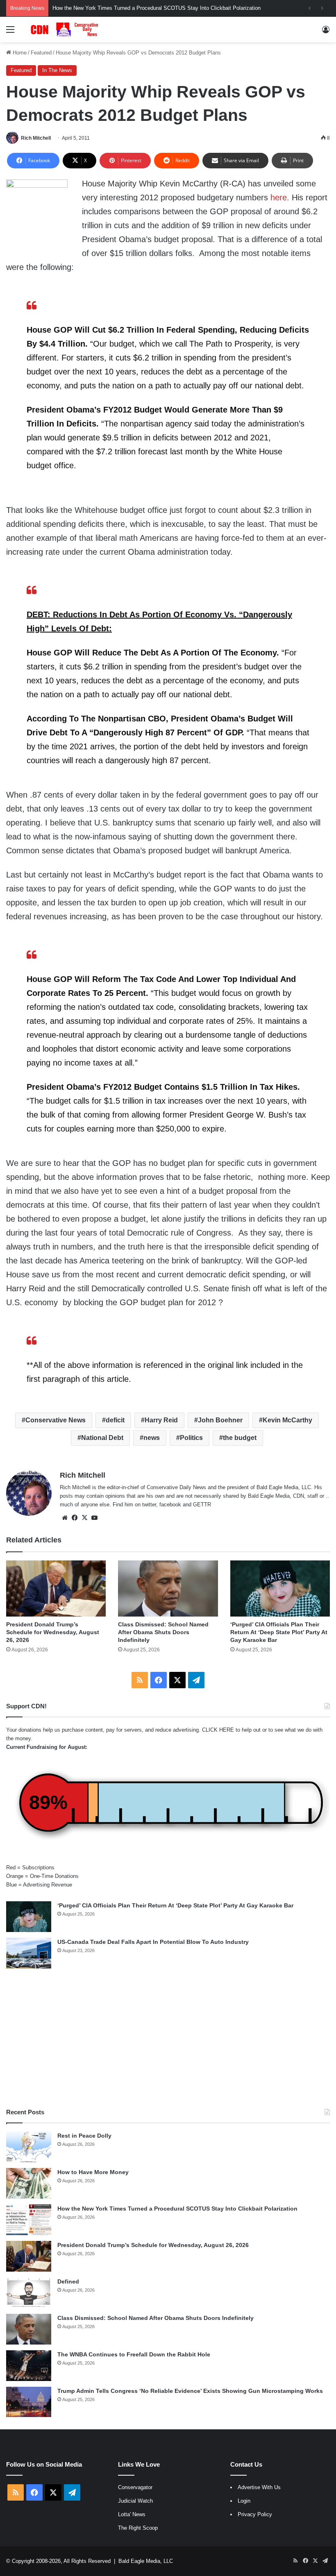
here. (280, 197)
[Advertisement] (168, 2038)
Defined (68, 2281)
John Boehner (220, 1420)
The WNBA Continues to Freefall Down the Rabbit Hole (134, 2354)
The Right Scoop (138, 2528)
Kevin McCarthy (287, 1420)
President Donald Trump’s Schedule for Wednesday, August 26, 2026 (53, 1632)
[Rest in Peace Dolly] (29, 2147)
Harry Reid (161, 1420)
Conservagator (135, 2487)
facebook (170, 1505)
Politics (191, 1438)
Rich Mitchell (36, 138)
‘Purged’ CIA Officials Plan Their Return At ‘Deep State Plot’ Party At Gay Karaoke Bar (279, 1632)
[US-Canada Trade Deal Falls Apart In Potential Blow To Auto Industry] (29, 1953)
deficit (115, 1420)
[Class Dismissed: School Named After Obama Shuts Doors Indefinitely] (168, 1588)
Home (19, 53)
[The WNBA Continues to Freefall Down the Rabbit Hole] (29, 2366)
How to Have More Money (93, 2172)
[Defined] (29, 2293)
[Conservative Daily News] (66, 29)
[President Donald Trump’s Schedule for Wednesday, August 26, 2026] (56, 1588)
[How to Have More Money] (29, 2183)
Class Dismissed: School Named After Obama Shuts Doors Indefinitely (163, 1632)
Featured (41, 53)
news (152, 1438)
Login (244, 2501)
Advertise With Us (259, 2487)
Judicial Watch (135, 2501)
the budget (240, 1438)
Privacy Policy (255, 2514)
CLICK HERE (218, 1730)
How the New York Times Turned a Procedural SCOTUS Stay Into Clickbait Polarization (177, 2209)
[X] (84, 1518)
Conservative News (56, 1420)
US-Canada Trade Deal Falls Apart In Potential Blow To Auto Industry (153, 1942)
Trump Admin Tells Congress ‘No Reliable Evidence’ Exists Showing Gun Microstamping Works (190, 2391)
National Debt (102, 1438)
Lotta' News (132, 2514)
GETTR (202, 1505)
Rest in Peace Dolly (84, 2136)
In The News (57, 70)
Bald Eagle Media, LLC (146, 2561)
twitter (149, 1505)
